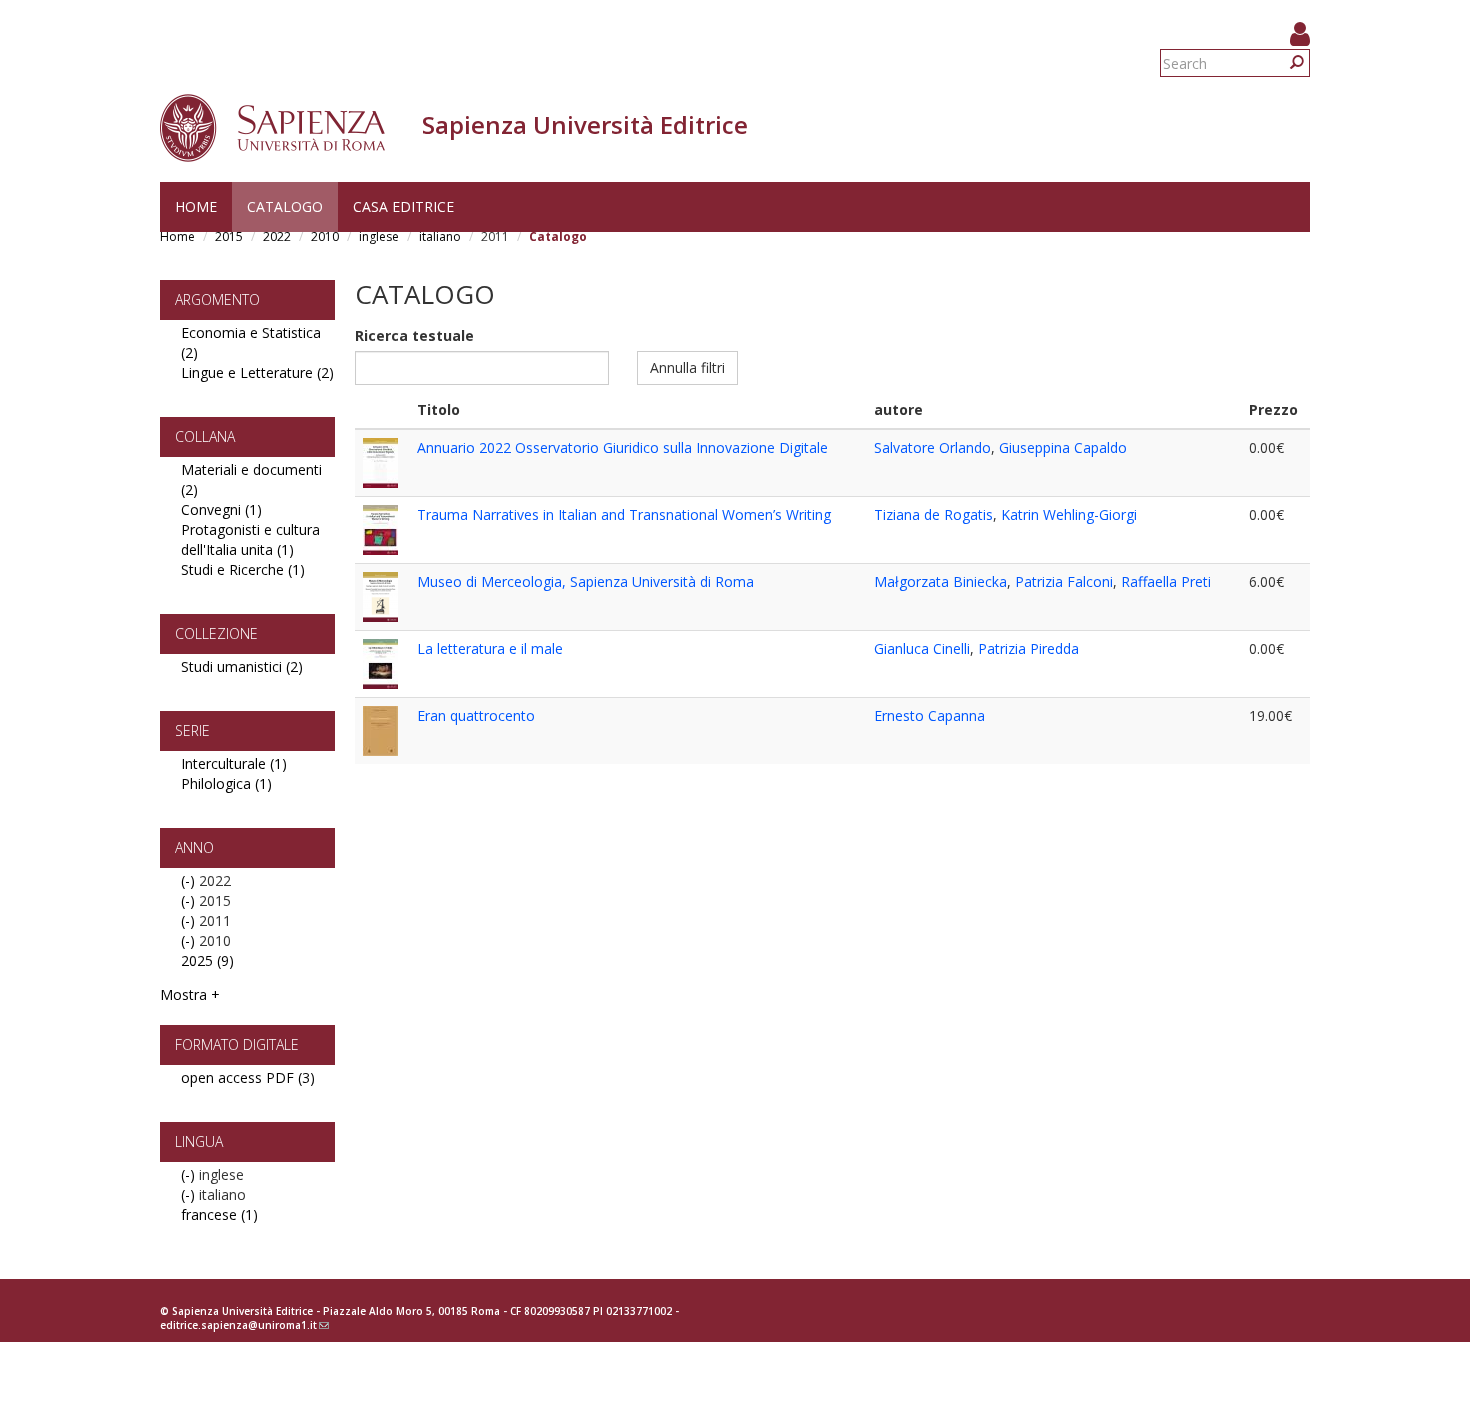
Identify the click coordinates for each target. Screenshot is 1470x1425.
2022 (277, 236)
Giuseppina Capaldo (1063, 447)
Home (196, 206)
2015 (229, 236)
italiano (440, 236)
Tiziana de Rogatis (933, 514)
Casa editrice (403, 206)
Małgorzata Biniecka (940, 581)
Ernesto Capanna (929, 715)
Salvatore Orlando (932, 447)
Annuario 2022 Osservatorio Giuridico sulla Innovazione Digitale (622, 447)
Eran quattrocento (476, 715)
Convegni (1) (221, 509)
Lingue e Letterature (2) (257, 372)
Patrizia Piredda (1028, 648)
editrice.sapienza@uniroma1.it (244, 1325)
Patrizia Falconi (1064, 581)
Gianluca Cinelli (922, 648)
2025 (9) (207, 960)
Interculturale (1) (234, 763)
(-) (190, 880)
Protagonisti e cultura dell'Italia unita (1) (250, 539)
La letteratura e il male (490, 648)
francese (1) (219, 1214)
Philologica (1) (226, 783)
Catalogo (285, 206)
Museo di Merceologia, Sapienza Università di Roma (585, 581)
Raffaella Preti (1166, 581)
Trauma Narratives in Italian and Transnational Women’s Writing (624, 514)
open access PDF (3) (248, 1077)
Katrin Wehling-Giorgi (1069, 514)
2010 (325, 236)
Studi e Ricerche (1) (243, 569)
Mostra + (190, 994)
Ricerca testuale (414, 335)
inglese (379, 236)
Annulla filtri (687, 367)
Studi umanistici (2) (242, 666)
